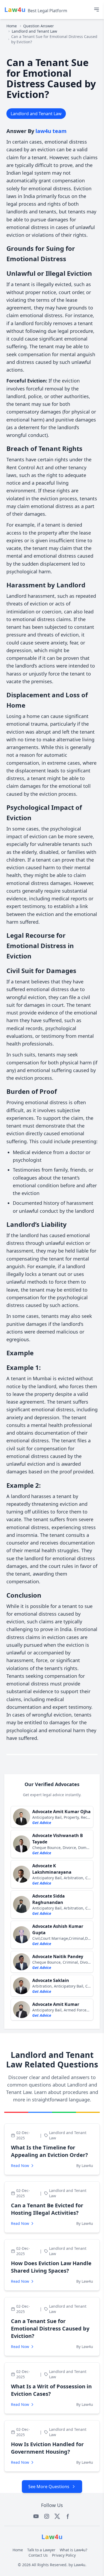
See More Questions (49, 2487)
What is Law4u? (73, 2550)
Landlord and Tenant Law (34, 31)
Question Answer (39, 26)
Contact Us (38, 2555)
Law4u (80, 2565)
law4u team (51, 131)
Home (12, 26)
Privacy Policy (64, 2555)
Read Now (20, 2166)
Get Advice (42, 1823)
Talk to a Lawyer (41, 2550)
